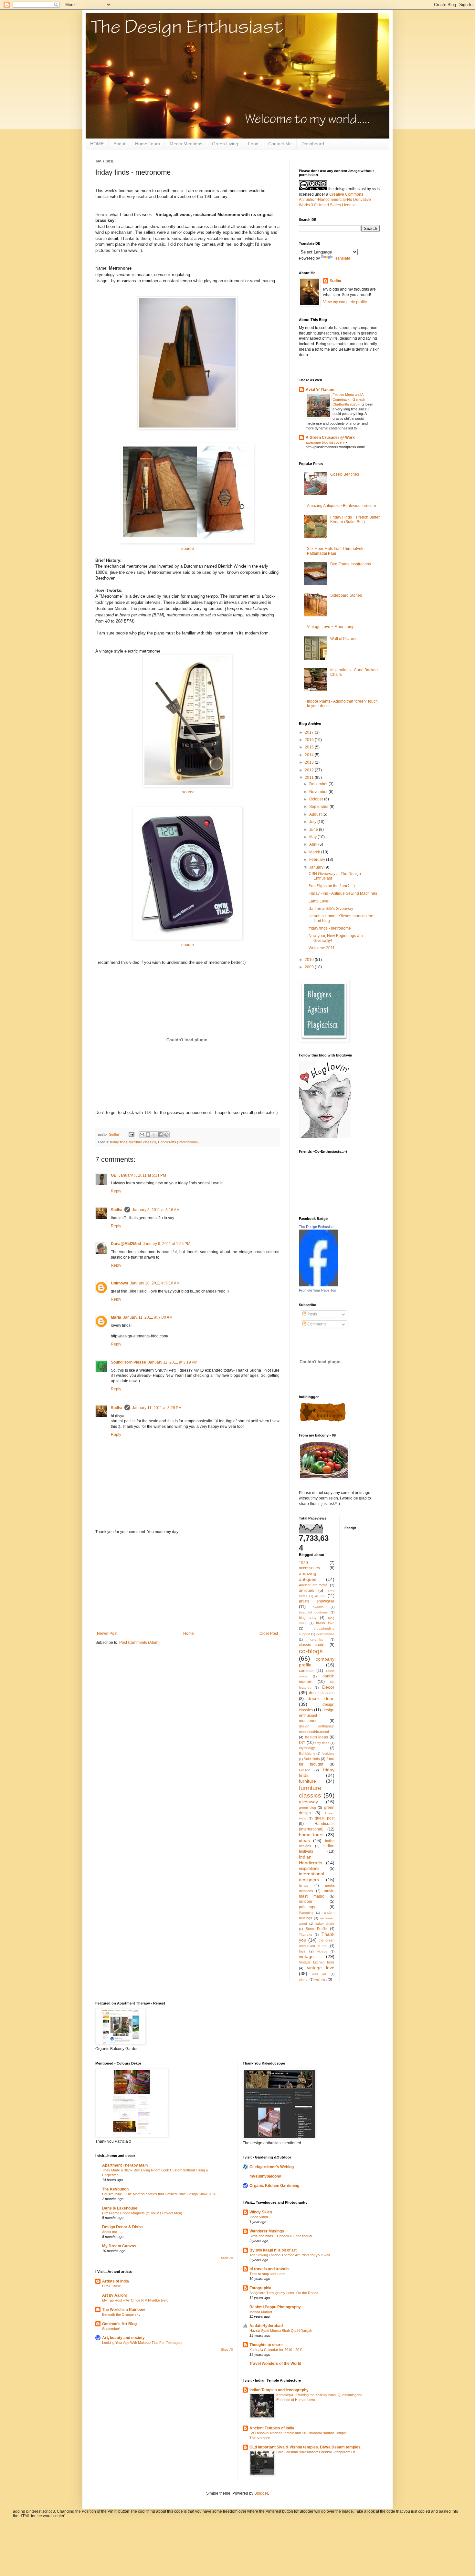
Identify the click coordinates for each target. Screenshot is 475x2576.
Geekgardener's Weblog (272, 2167)
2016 (310, 740)
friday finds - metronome (330, 928)
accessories (309, 1568)
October (317, 799)
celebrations (325, 1634)
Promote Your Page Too (317, 1290)
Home (189, 1633)
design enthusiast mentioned (317, 1716)
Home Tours (148, 144)
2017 (310, 732)
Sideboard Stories (346, 595)
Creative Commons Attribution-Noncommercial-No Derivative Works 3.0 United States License (335, 200)
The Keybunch (115, 2189)
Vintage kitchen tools (317, 1962)
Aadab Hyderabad (266, 2326)
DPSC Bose (111, 2286)
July (313, 822)
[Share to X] (154, 1135)
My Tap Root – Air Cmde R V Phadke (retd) (136, 2300)
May (313, 837)
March (315, 852)
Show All (227, 2258)
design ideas (317, 1737)
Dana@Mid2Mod (126, 1244)
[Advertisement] (187, 1583)
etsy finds (322, 1743)
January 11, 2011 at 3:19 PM (173, 1362)
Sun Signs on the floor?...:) (332, 886)
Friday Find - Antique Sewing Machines (343, 893)
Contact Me (280, 144)
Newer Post (107, 1633)
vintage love (321, 1968)
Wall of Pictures (344, 639)
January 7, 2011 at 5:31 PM (142, 1175)
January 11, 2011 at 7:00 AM (148, 1317)
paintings (307, 1907)
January (317, 867)
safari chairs (325, 1924)
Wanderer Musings (267, 2231)
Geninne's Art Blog (119, 2324)
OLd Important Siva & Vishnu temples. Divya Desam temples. (306, 2447)
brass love (325, 1623)
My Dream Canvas (119, 2246)
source (188, 548)
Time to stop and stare (267, 2274)
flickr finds (312, 1759)
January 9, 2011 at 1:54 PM (167, 1244)
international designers (311, 1877)
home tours (311, 1835)
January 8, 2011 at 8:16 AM (156, 1210)
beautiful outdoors (313, 1612)
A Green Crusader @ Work (330, 438)
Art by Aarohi (114, 2295)
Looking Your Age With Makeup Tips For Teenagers (142, 2343)
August (316, 814)
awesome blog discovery (326, 442)
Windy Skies (261, 2212)
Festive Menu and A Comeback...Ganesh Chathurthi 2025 (349, 399)
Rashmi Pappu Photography (275, 2307)
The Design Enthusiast (317, 1227)
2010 (310, 960)
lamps (304, 1885)
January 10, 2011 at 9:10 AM (155, 1283)
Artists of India (116, 2281)
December (319, 784)
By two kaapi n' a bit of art (273, 2250)
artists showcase (317, 1601)
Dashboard (313, 144)
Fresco (305, 1770)
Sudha (117, 1210)
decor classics (322, 1693)
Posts (312, 1314)
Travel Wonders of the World (275, 2364)
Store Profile (316, 1929)
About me (110, 2232)
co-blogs (311, 1651)
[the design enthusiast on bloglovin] (325, 1137)
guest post (324, 1818)
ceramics (317, 1639)
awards (318, 1607)
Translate (342, 258)
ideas (304, 1840)
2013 (310, 762)
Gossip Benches (345, 474)
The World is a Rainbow (123, 2310)
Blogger (261, 2493)
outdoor (306, 1901)
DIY (302, 1743)
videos (322, 1951)
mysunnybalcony (265, 2176)
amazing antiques (308, 1576)
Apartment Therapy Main (125, 2165)
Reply (116, 1191)
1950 (303, 1563)
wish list (321, 1979)
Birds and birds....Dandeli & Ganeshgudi (281, 2236)
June (314, 829)
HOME (97, 144)
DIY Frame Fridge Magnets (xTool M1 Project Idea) (142, 2213)
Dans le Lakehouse (120, 2208)
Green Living (225, 144)
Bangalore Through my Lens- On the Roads (284, 2293)
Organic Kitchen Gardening (274, 2186)
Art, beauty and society (123, 2338)
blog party (308, 1618)
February (318, 860)
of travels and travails (269, 2269)
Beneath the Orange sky (121, 2314)
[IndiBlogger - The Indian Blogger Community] (323, 1421)
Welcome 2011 (322, 948)
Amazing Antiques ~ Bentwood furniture (342, 506)
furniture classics (143, 1142)
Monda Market (261, 2312)
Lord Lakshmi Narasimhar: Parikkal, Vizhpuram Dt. (316, 2452)
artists (320, 1596)
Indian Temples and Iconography (279, 2390)
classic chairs (312, 1645)
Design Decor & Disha (122, 2227)
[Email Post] (131, 1134)
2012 (310, 770)
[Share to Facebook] (160, 1135)
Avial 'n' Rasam (320, 390)
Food (253, 144)
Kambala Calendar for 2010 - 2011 (276, 2350)
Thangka (306, 1935)
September (319, 807)
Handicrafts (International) (178, 1142)
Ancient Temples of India (272, 2428)
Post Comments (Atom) (139, 1643)
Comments (316, 1324)
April (314, 844)
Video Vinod (259, 2217)
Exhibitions (307, 1753)
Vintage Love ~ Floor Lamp (331, 627)
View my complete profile (345, 302)
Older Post (269, 1633)
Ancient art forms (313, 1585)
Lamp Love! (319, 901)
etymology (307, 1748)
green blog (307, 1808)
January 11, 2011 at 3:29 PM (157, 1408)
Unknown (119, 1283)
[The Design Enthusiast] (318, 1285)
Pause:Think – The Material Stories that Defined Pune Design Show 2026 (159, 2194)
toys (302, 1951)
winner (304, 1979)
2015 (310, 747)
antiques (306, 1591)
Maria (116, 1317)
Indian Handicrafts (311, 1860)
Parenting (306, 1913)
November (319, 792)
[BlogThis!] (148, 1135)
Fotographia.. (261, 2288)
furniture (307, 1781)
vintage (306, 1956)
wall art (319, 1974)
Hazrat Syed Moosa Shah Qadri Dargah (281, 2331)
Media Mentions (186, 144)
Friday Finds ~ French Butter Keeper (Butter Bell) (355, 520)
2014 (310, 755)
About (119, 144)
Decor (328, 1687)
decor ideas (321, 1698)
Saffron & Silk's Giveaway (331, 909)
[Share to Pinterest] (166, 1135)
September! (111, 2329)
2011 (310, 778)
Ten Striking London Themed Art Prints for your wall (290, 2255)
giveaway (308, 1802)
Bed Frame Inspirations (351, 564)
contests (306, 1671)
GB (114, 1175)
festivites (328, 1753)
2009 (310, 967)
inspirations (309, 1869)
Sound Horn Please (128, 1362)
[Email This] (142, 1135)
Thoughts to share (266, 2345)
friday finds (119, 1142)
